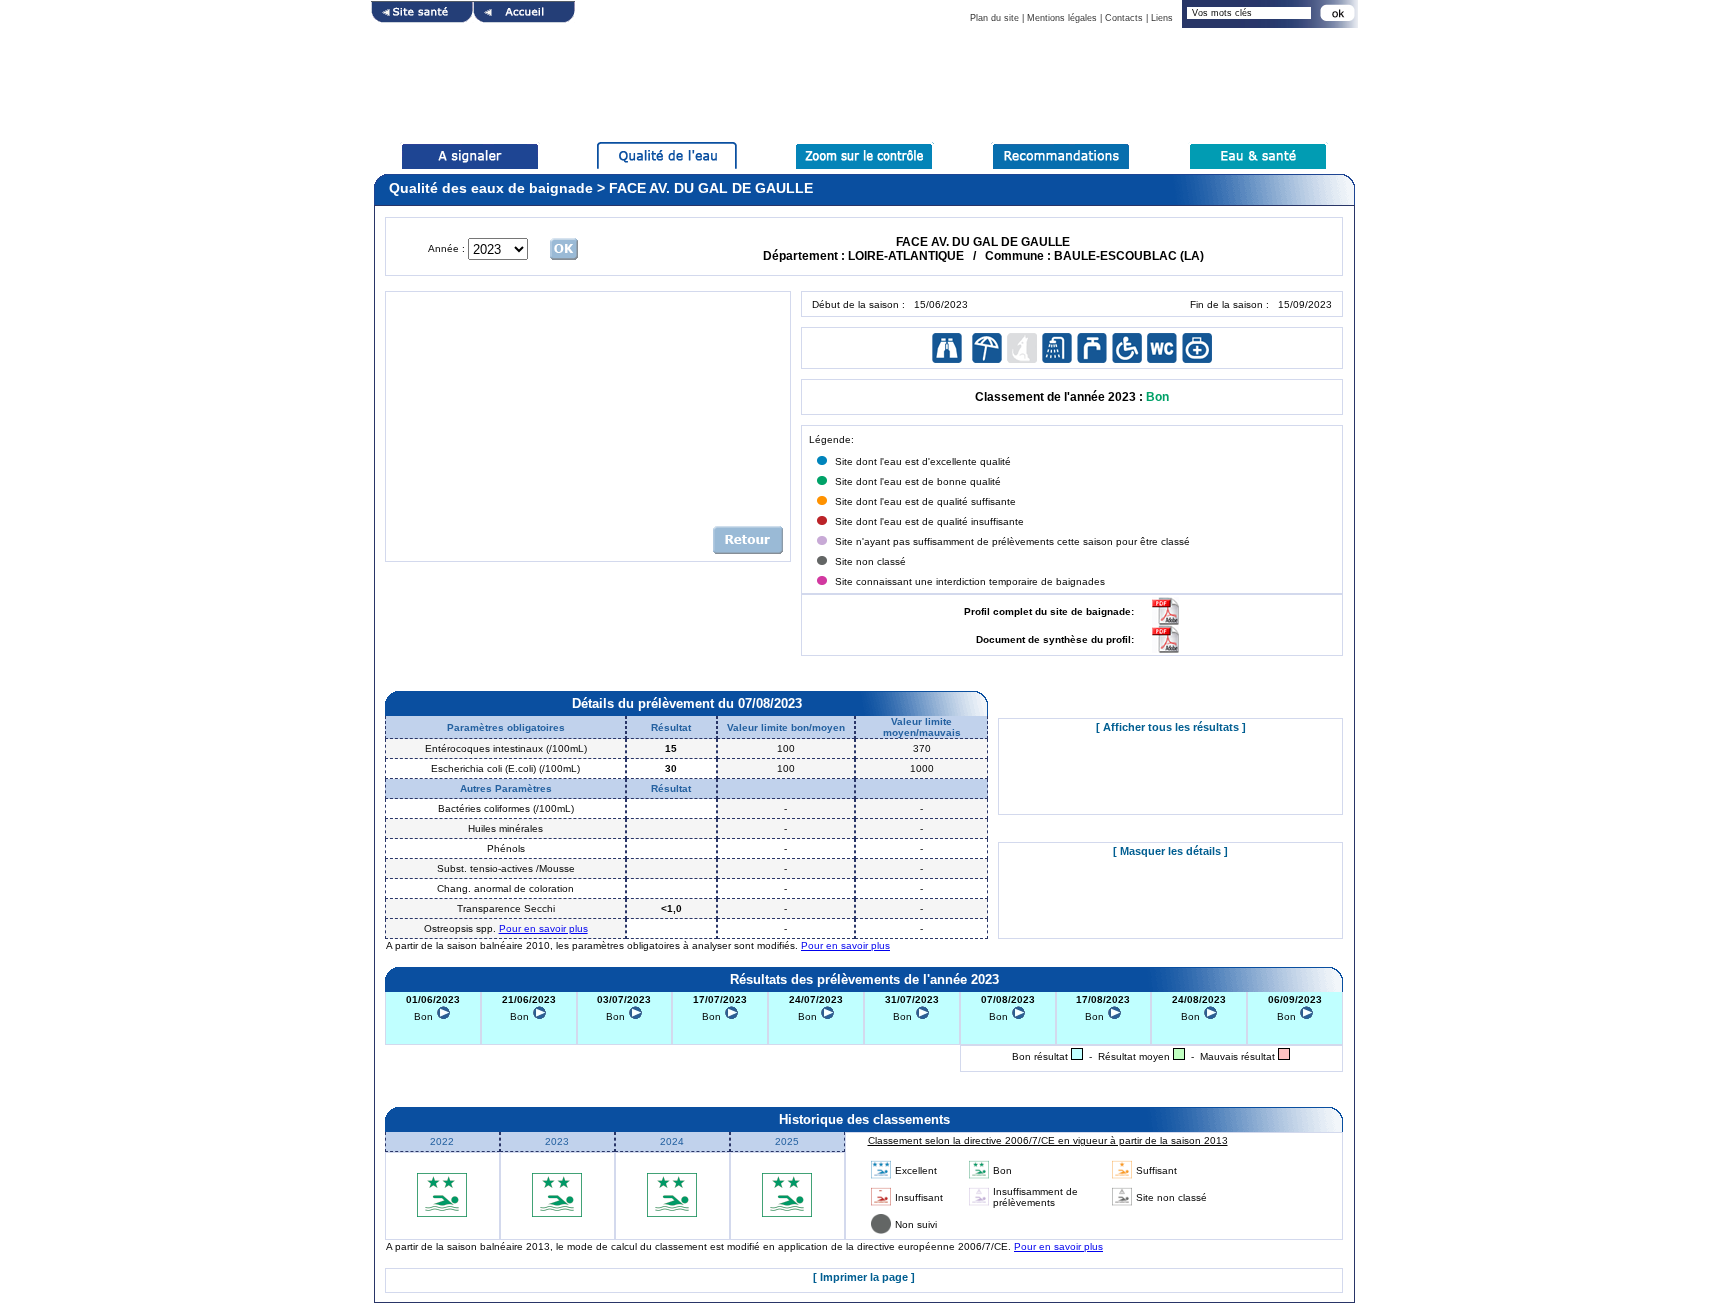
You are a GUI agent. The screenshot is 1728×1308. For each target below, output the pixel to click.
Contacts (1124, 18)
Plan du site (994, 18)
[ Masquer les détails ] (1170, 851)
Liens (1162, 18)
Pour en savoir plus (543, 928)
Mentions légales (1062, 18)
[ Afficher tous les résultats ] (1171, 727)
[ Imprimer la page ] (864, 1277)
